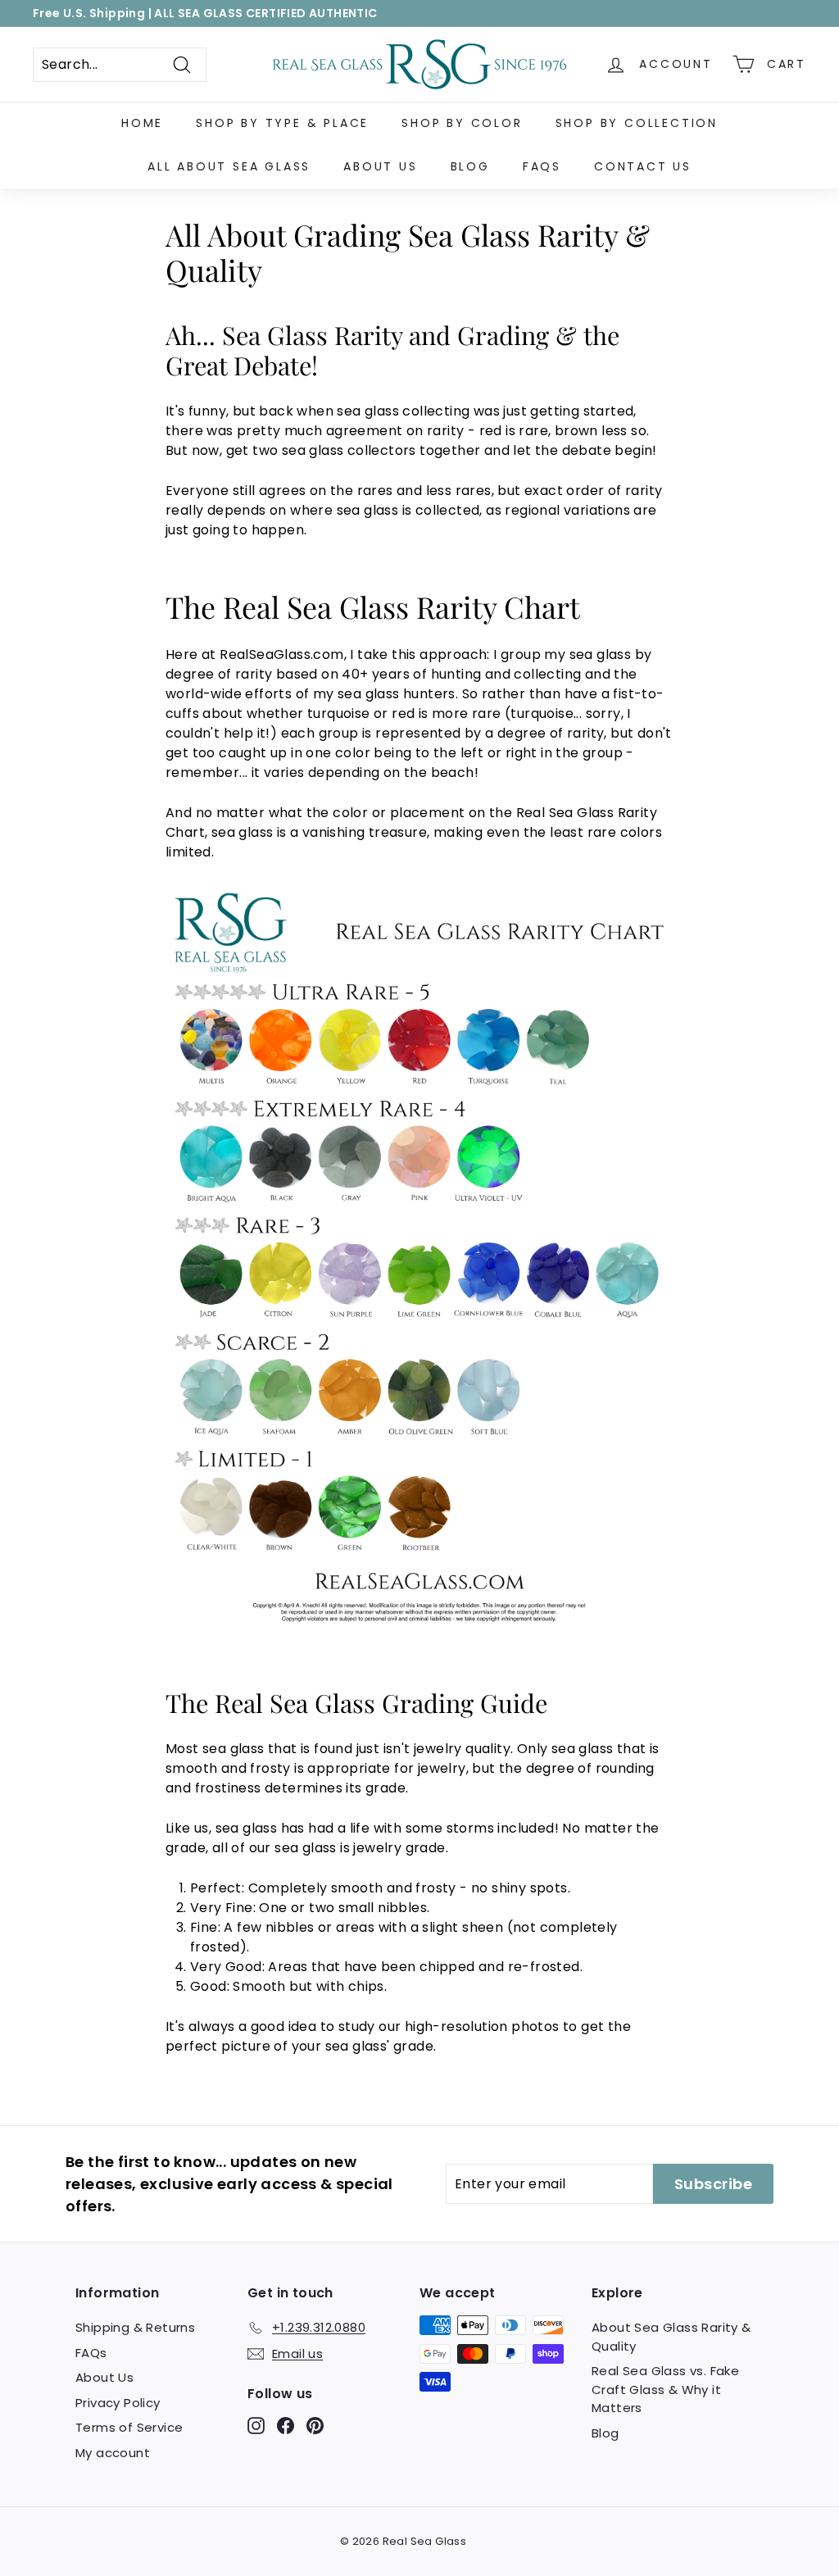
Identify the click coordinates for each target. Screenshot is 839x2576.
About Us (380, 166)
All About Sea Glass (229, 166)
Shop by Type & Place (282, 123)
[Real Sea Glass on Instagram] (256, 2426)
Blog (470, 166)
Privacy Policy (118, 2403)
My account (113, 2453)
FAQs (542, 166)
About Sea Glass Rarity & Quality (671, 2337)
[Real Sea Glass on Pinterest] (315, 2426)
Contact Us (643, 166)
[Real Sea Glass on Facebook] (286, 2426)
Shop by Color (462, 123)
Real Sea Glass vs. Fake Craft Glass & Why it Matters (665, 2389)
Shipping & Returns (135, 2327)
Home (142, 123)
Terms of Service (129, 2427)
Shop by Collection (637, 123)
